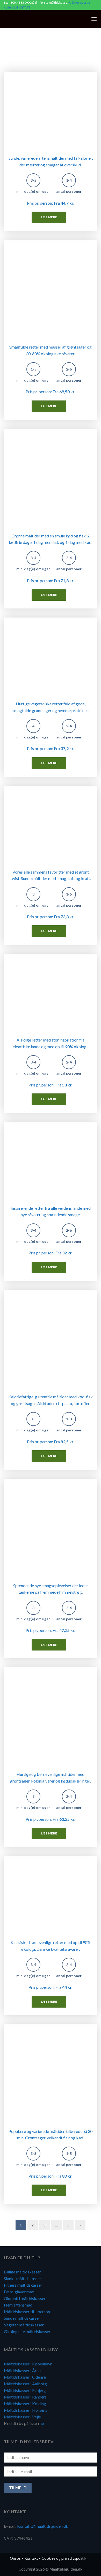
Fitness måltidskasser (23, 2285)
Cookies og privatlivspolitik (64, 2558)
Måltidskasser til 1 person (27, 2312)
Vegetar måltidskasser (24, 2325)
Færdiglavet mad (19, 2292)
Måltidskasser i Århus (23, 2370)
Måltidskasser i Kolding (25, 2404)
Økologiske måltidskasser (27, 2331)
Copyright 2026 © (51, 2569)
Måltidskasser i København (28, 2364)
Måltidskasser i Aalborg (25, 2384)
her (42, 2423)
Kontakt (31, 2558)
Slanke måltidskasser (23, 2278)
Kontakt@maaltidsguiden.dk (43, 2526)
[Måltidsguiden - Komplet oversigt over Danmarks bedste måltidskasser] (36, 19)
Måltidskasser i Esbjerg (25, 2390)
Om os (15, 2558)
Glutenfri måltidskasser (25, 2298)
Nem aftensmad (18, 2305)
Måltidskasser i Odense (25, 2377)
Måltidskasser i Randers (25, 2397)
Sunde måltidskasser (22, 2318)
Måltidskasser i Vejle (22, 2417)
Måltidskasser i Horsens (26, 2410)
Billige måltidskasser (22, 2272)
